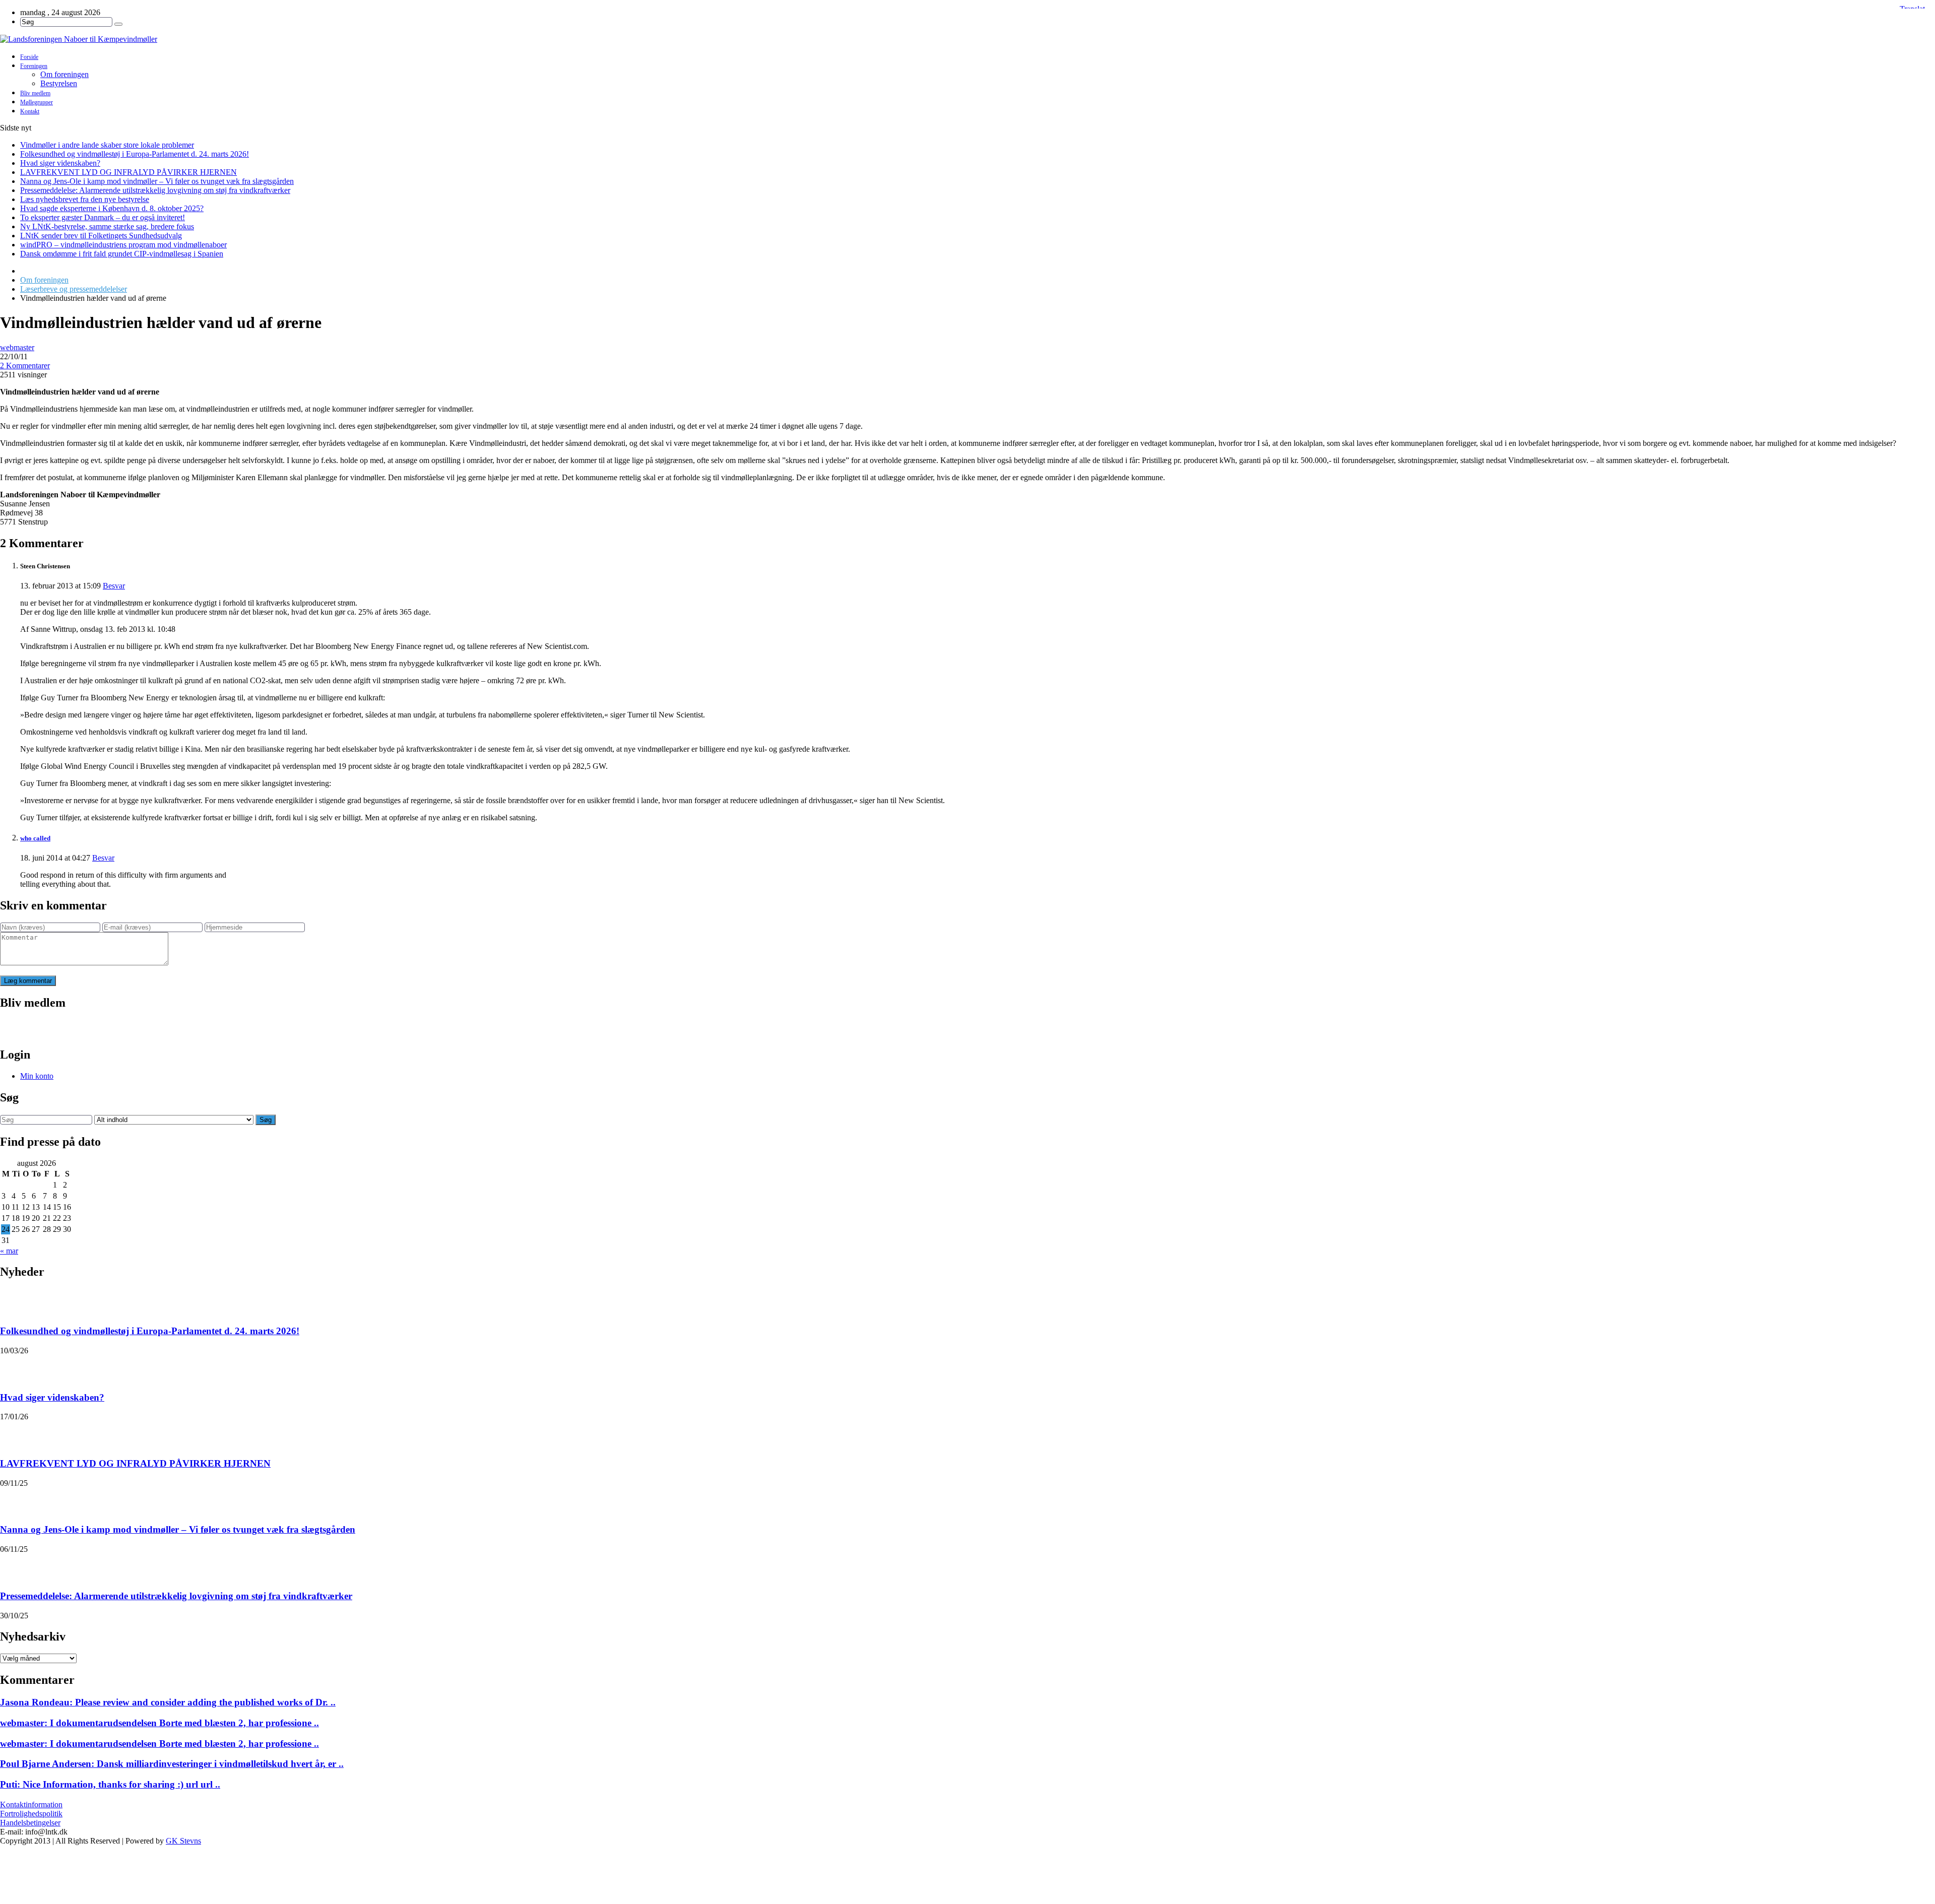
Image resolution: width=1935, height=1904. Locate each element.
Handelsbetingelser (30, 1823)
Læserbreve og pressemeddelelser (74, 289)
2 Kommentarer (25, 366)
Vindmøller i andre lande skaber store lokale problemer (107, 145)
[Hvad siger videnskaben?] (13, 1368)
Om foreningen (64, 74)
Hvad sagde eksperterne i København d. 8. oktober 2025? (112, 208)
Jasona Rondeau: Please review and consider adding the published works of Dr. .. (168, 1702)
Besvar (114, 586)
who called (35, 838)
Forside (29, 57)
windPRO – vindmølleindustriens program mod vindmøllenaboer (123, 245)
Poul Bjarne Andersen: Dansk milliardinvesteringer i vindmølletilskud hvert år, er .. (172, 1764)
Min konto (37, 1076)
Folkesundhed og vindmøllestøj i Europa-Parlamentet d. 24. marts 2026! (135, 154)
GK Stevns (183, 1841)
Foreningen (34, 66)
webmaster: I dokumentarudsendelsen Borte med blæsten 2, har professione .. (159, 1723)
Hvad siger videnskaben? (60, 163)
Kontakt (30, 111)
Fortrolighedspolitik (31, 1814)
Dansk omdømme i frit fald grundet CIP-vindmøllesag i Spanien (122, 254)
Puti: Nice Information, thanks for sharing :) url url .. (110, 1784)
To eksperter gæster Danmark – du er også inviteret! (103, 217)
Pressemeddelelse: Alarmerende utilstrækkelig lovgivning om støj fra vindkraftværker (155, 190)
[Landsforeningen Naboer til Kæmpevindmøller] (967, 39)
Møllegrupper (37, 102)
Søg (266, 1120)
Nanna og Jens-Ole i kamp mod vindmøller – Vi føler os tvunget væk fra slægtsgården (157, 181)
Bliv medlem (35, 93)
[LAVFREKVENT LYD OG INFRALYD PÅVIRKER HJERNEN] (13, 1434)
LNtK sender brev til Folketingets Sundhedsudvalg (101, 236)
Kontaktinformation (31, 1804)
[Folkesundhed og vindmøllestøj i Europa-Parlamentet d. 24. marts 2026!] (13, 1301)
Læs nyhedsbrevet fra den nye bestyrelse (85, 199)
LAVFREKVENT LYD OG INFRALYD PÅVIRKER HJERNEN (128, 172)
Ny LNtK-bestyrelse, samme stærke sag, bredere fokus (107, 226)
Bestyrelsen (59, 83)
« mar (9, 1251)
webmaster (17, 347)
